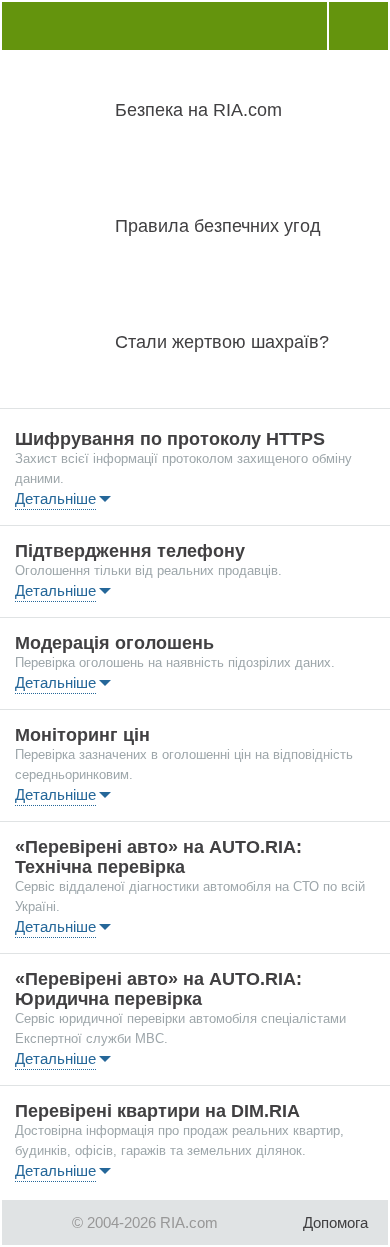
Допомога (335, 1222)
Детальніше (55, 498)
